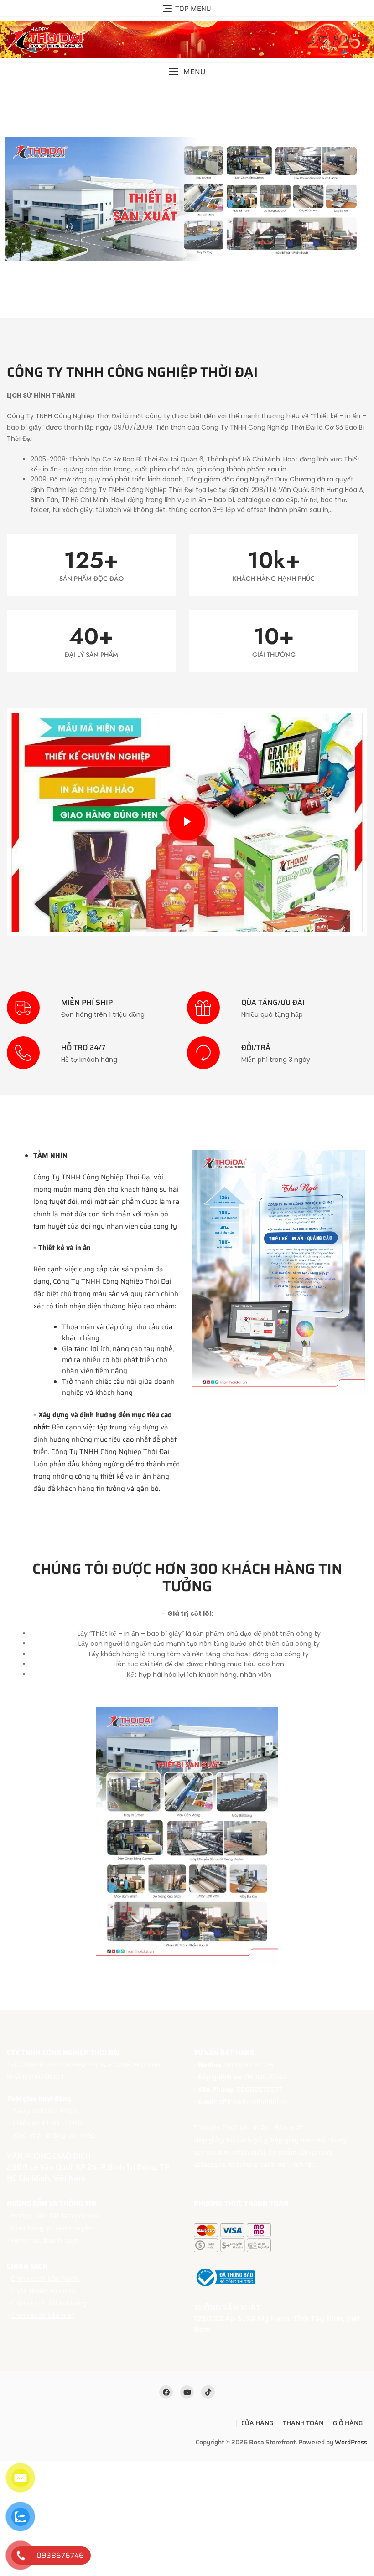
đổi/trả (256, 1047)
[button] (187, 72)
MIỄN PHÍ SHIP (87, 1002)
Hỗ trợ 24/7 (83, 1047)
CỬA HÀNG (257, 2423)
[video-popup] (187, 822)
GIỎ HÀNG (348, 2423)
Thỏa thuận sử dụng (43, 2291)
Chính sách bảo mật (42, 2315)
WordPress (351, 2442)
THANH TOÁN (303, 2423)
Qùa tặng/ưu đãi (273, 1002)
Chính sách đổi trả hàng (49, 2303)
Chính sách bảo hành (45, 2279)
